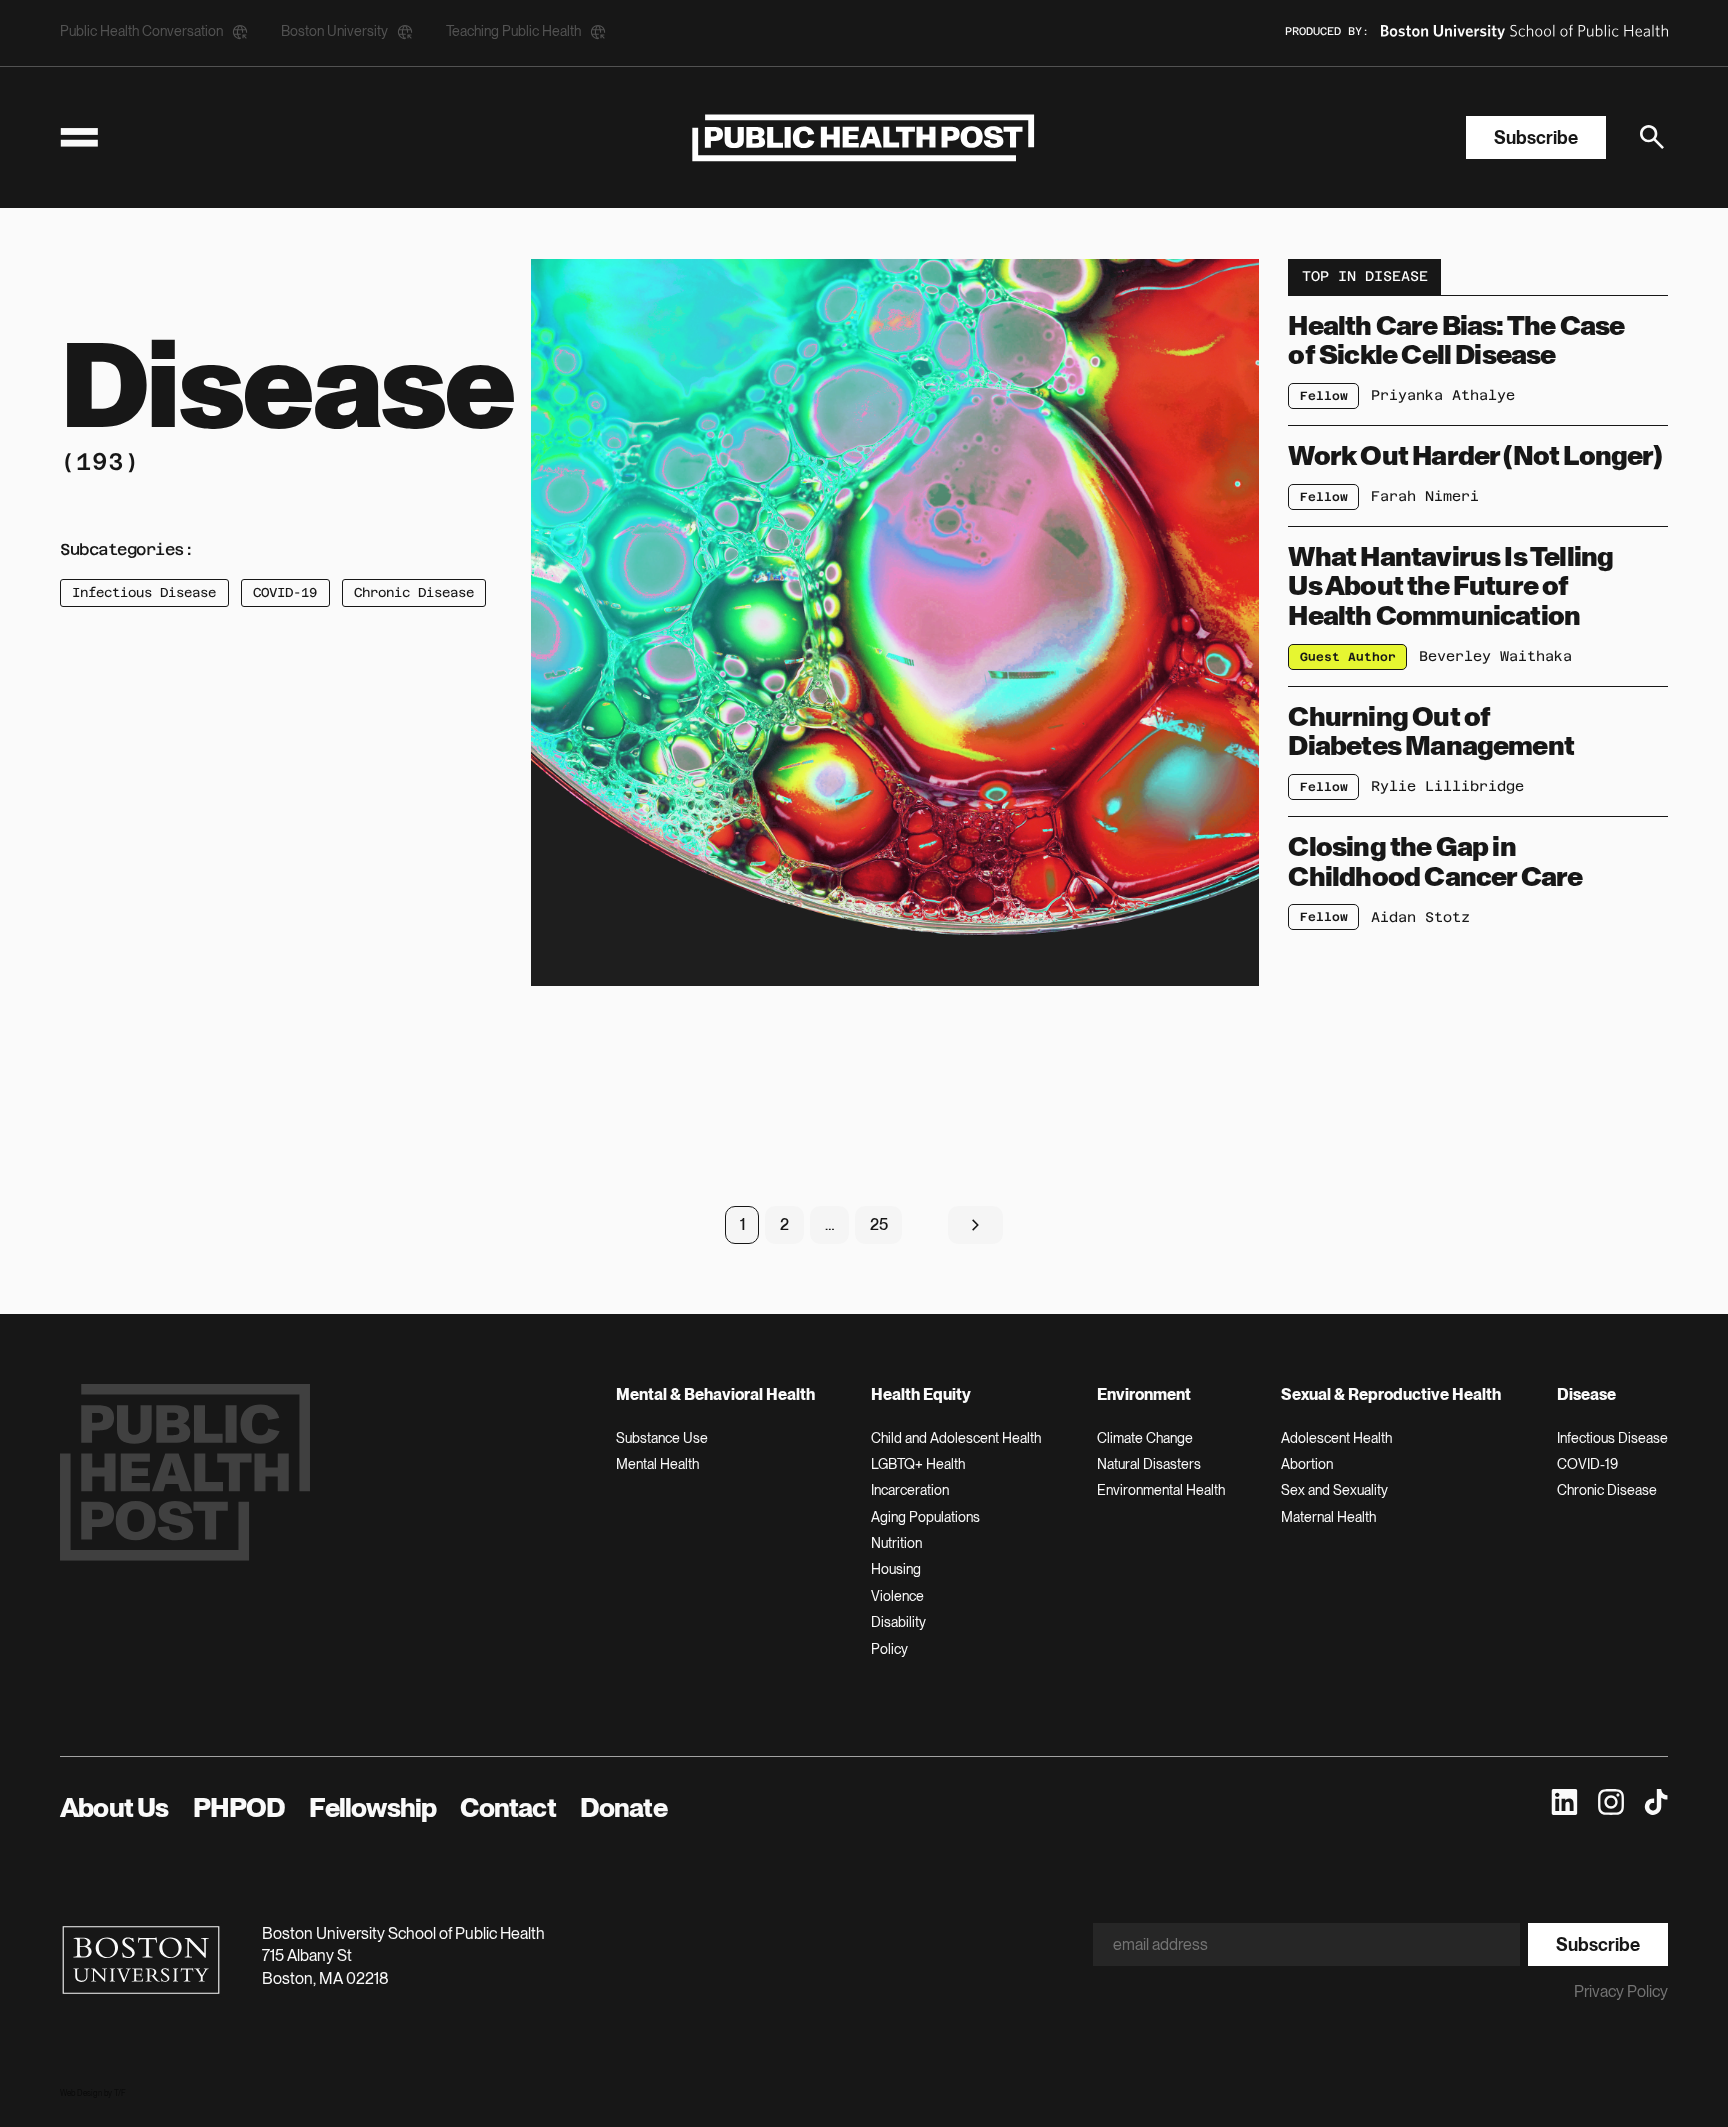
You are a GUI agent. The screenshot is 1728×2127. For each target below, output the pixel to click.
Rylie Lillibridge (1447, 786)
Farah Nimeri (1425, 496)
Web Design (81, 2093)
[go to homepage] (864, 137)
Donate (623, 1807)
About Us (114, 1807)
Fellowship (372, 1807)
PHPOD (239, 1807)
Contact (507, 1807)
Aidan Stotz (1420, 917)
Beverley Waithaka (1495, 656)
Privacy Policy (1621, 1991)
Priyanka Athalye (1443, 395)
